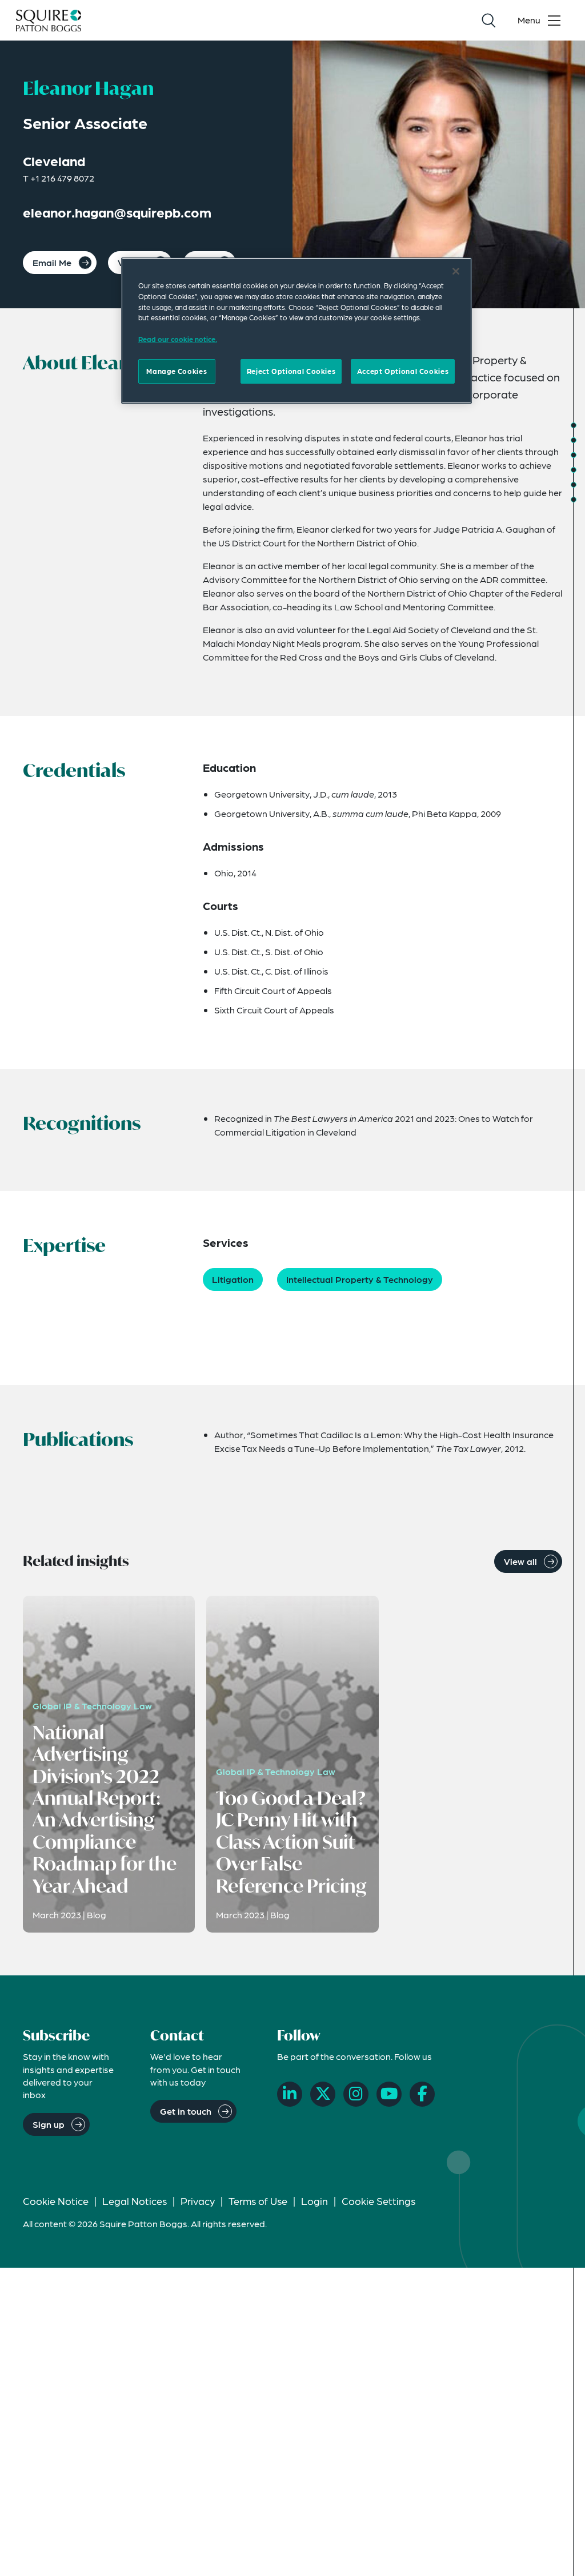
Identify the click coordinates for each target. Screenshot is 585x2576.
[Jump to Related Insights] (574, 500)
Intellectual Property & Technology (360, 1279)
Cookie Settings (378, 2201)
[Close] (456, 271)
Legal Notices (135, 2201)
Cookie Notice (56, 2201)
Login (314, 2201)
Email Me (52, 262)
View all (520, 1561)
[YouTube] (389, 2094)
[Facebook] (422, 2094)
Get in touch (186, 2111)
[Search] (488, 21)
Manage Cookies (177, 371)
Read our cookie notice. (178, 339)
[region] (296, 331)
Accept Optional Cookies (403, 371)
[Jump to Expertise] (574, 470)
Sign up (49, 2124)
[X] (323, 2094)
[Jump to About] (574, 425)
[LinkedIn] (290, 2094)
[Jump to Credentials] (574, 440)
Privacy (198, 2201)
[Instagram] (356, 2094)
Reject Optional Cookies (291, 371)
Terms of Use (258, 2201)
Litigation (233, 1279)
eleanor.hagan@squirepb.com (117, 212)
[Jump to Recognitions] (574, 455)
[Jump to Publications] (574, 485)
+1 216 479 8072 (62, 178)
